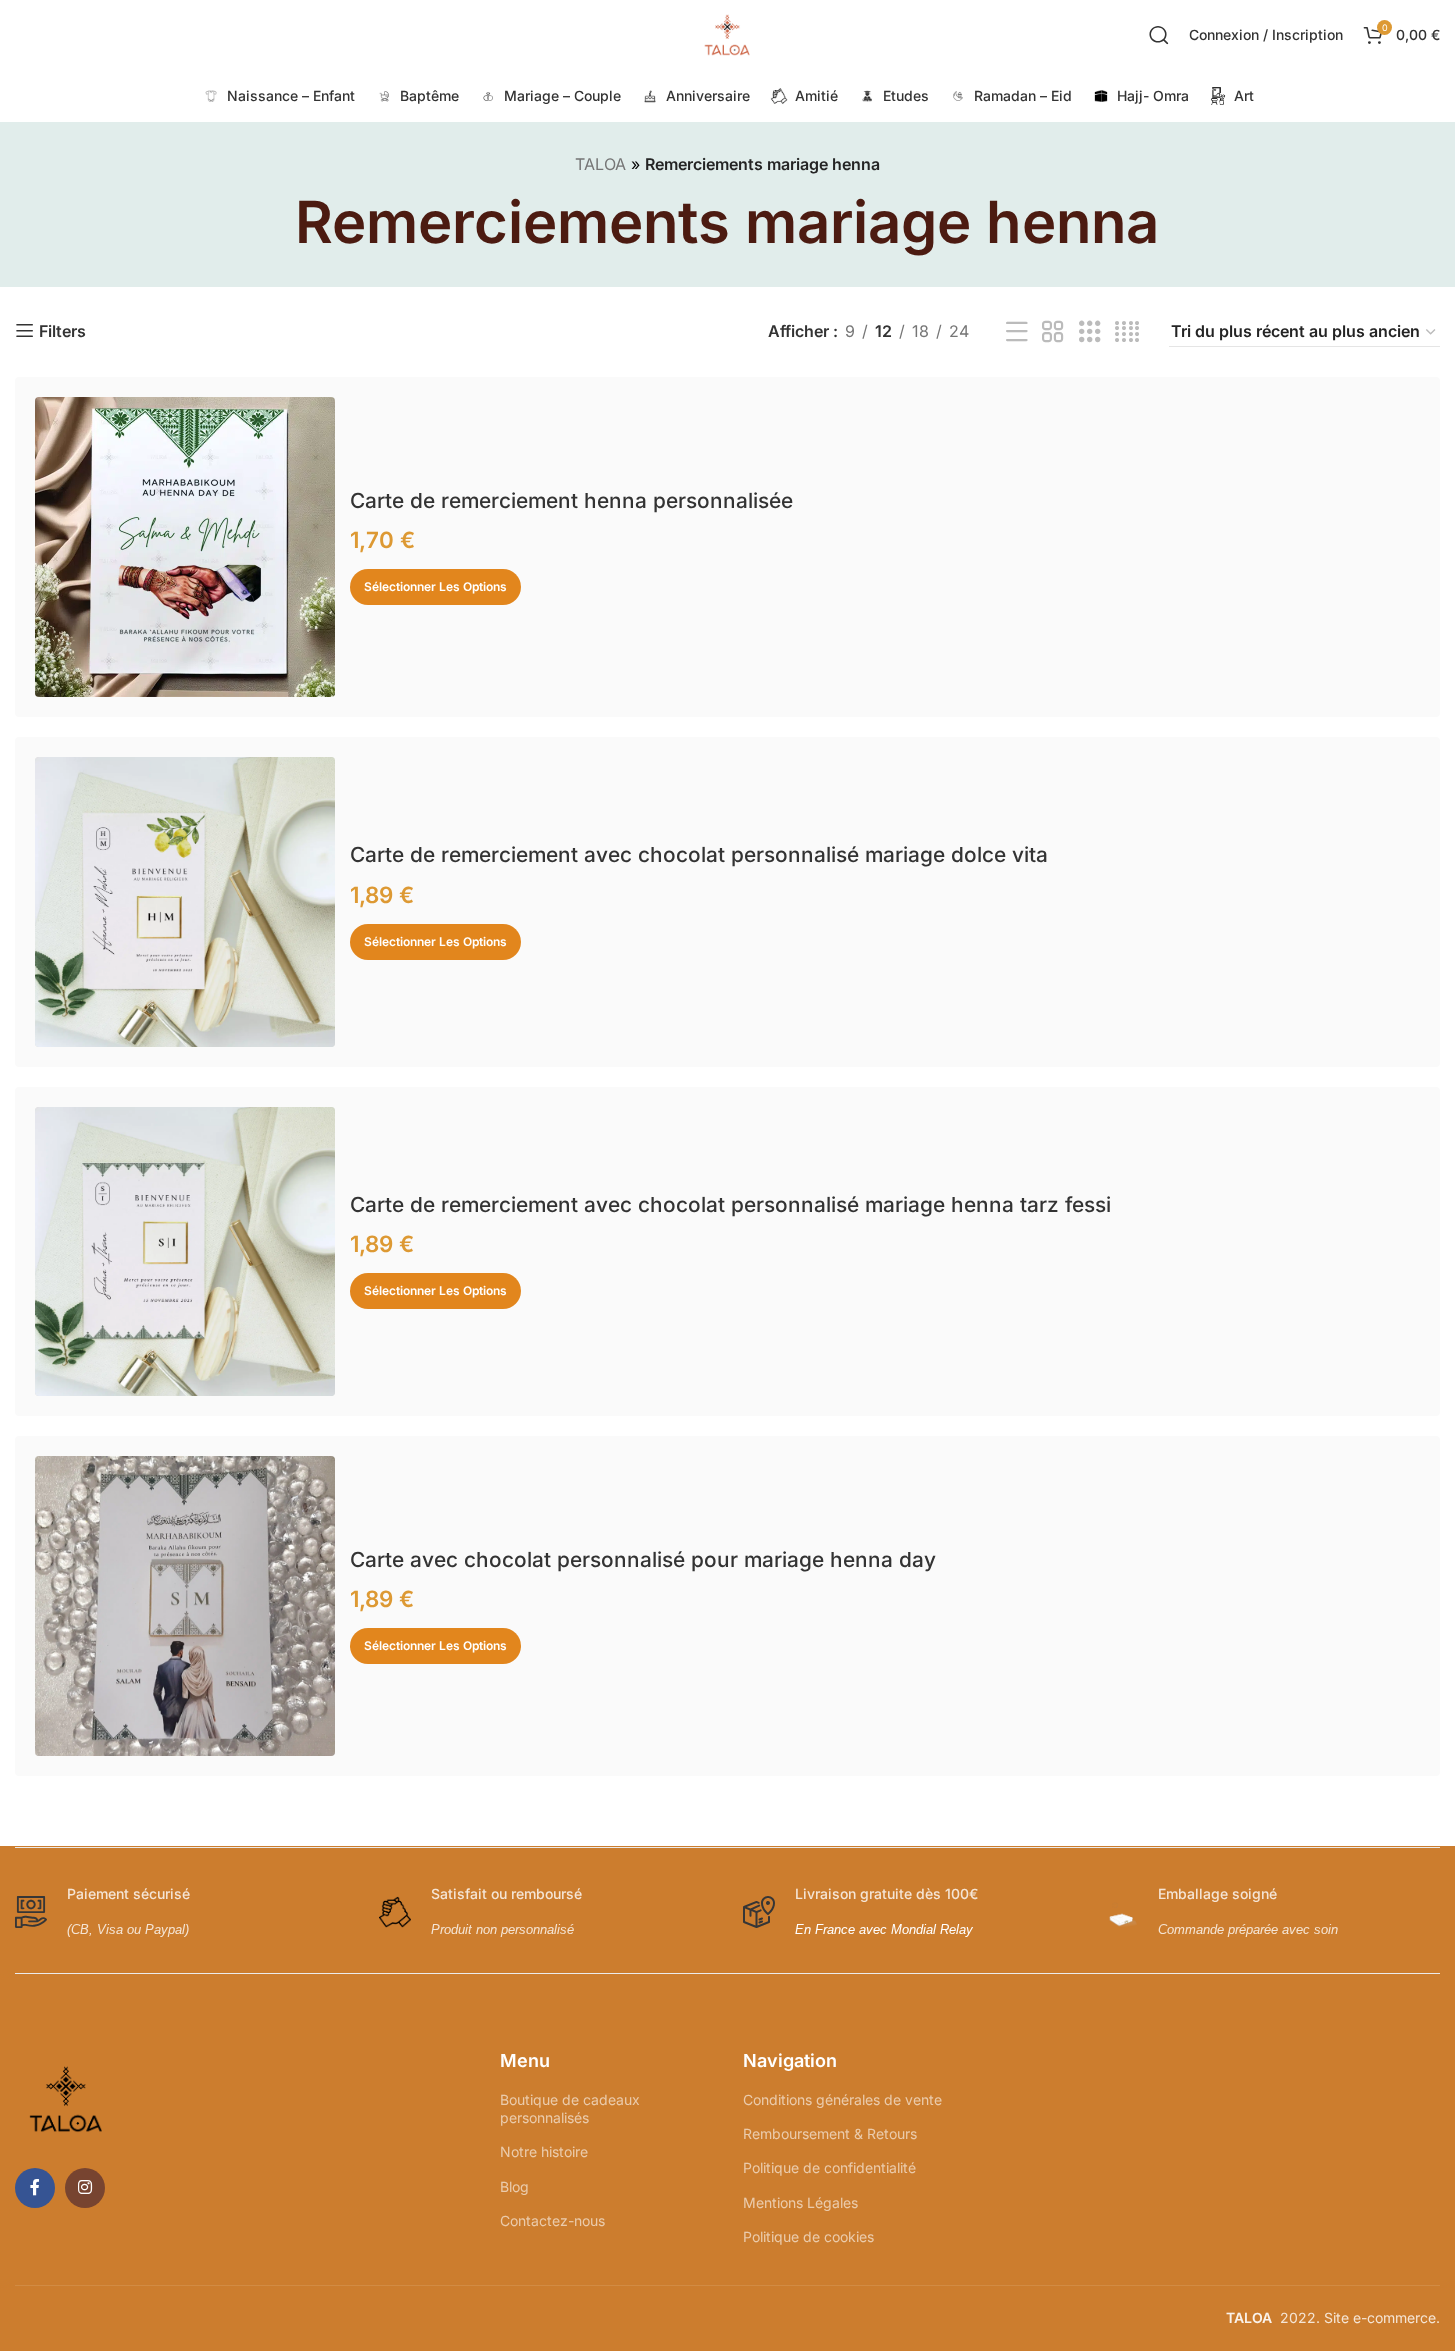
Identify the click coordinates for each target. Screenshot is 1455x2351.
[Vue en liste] (1017, 332)
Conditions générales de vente (842, 2099)
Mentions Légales (800, 2202)
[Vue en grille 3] (1090, 332)
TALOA (600, 164)
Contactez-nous (552, 2220)
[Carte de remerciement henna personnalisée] (185, 547)
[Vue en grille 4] (1127, 332)
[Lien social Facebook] (35, 2188)
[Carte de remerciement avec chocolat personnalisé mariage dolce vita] (185, 901)
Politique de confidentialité (829, 2167)
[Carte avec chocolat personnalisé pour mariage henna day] (185, 1606)
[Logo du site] (728, 33)
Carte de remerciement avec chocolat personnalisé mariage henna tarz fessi (730, 1204)
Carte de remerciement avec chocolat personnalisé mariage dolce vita (699, 854)
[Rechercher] (1159, 35)
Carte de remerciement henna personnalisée (571, 500)
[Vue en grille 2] (1053, 332)
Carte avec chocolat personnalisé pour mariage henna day (643, 1559)
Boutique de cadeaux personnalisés (570, 2108)
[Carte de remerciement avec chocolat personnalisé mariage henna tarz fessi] (185, 1251)
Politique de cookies (808, 2236)
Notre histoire (544, 2151)
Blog (514, 2186)
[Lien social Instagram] (85, 2188)
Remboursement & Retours (830, 2133)
